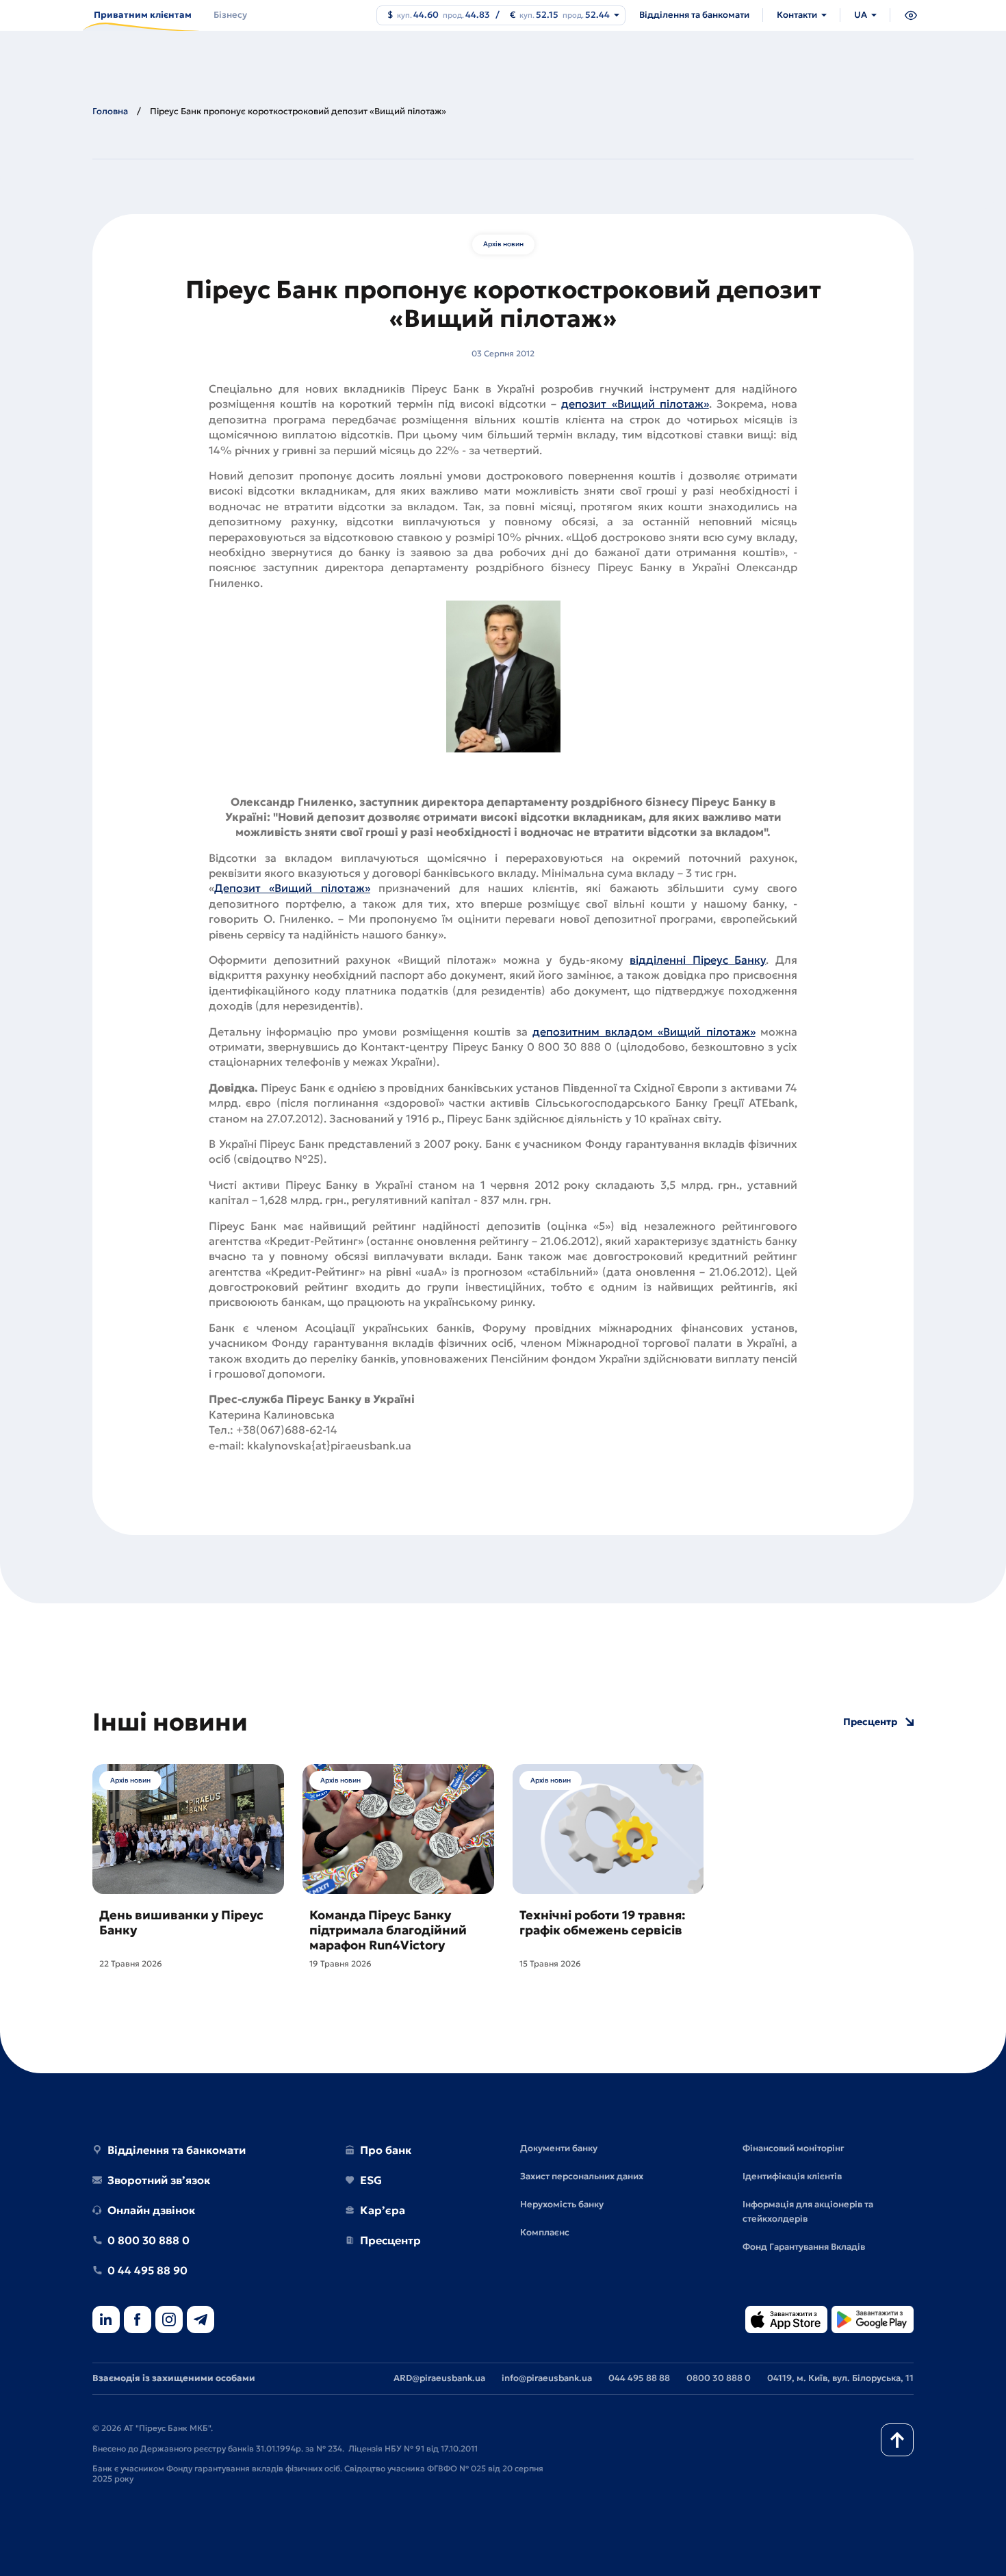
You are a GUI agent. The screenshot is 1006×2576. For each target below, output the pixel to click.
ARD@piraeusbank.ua (439, 2378)
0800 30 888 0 (719, 2378)
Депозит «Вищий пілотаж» (292, 888)
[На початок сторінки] (897, 2440)
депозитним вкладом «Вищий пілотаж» (644, 1031)
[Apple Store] (786, 2321)
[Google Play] (873, 2321)
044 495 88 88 (639, 2378)
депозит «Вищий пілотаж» (635, 404)
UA (861, 15)
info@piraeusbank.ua (547, 2378)
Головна (110, 111)
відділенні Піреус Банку (698, 960)
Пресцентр (870, 1722)
